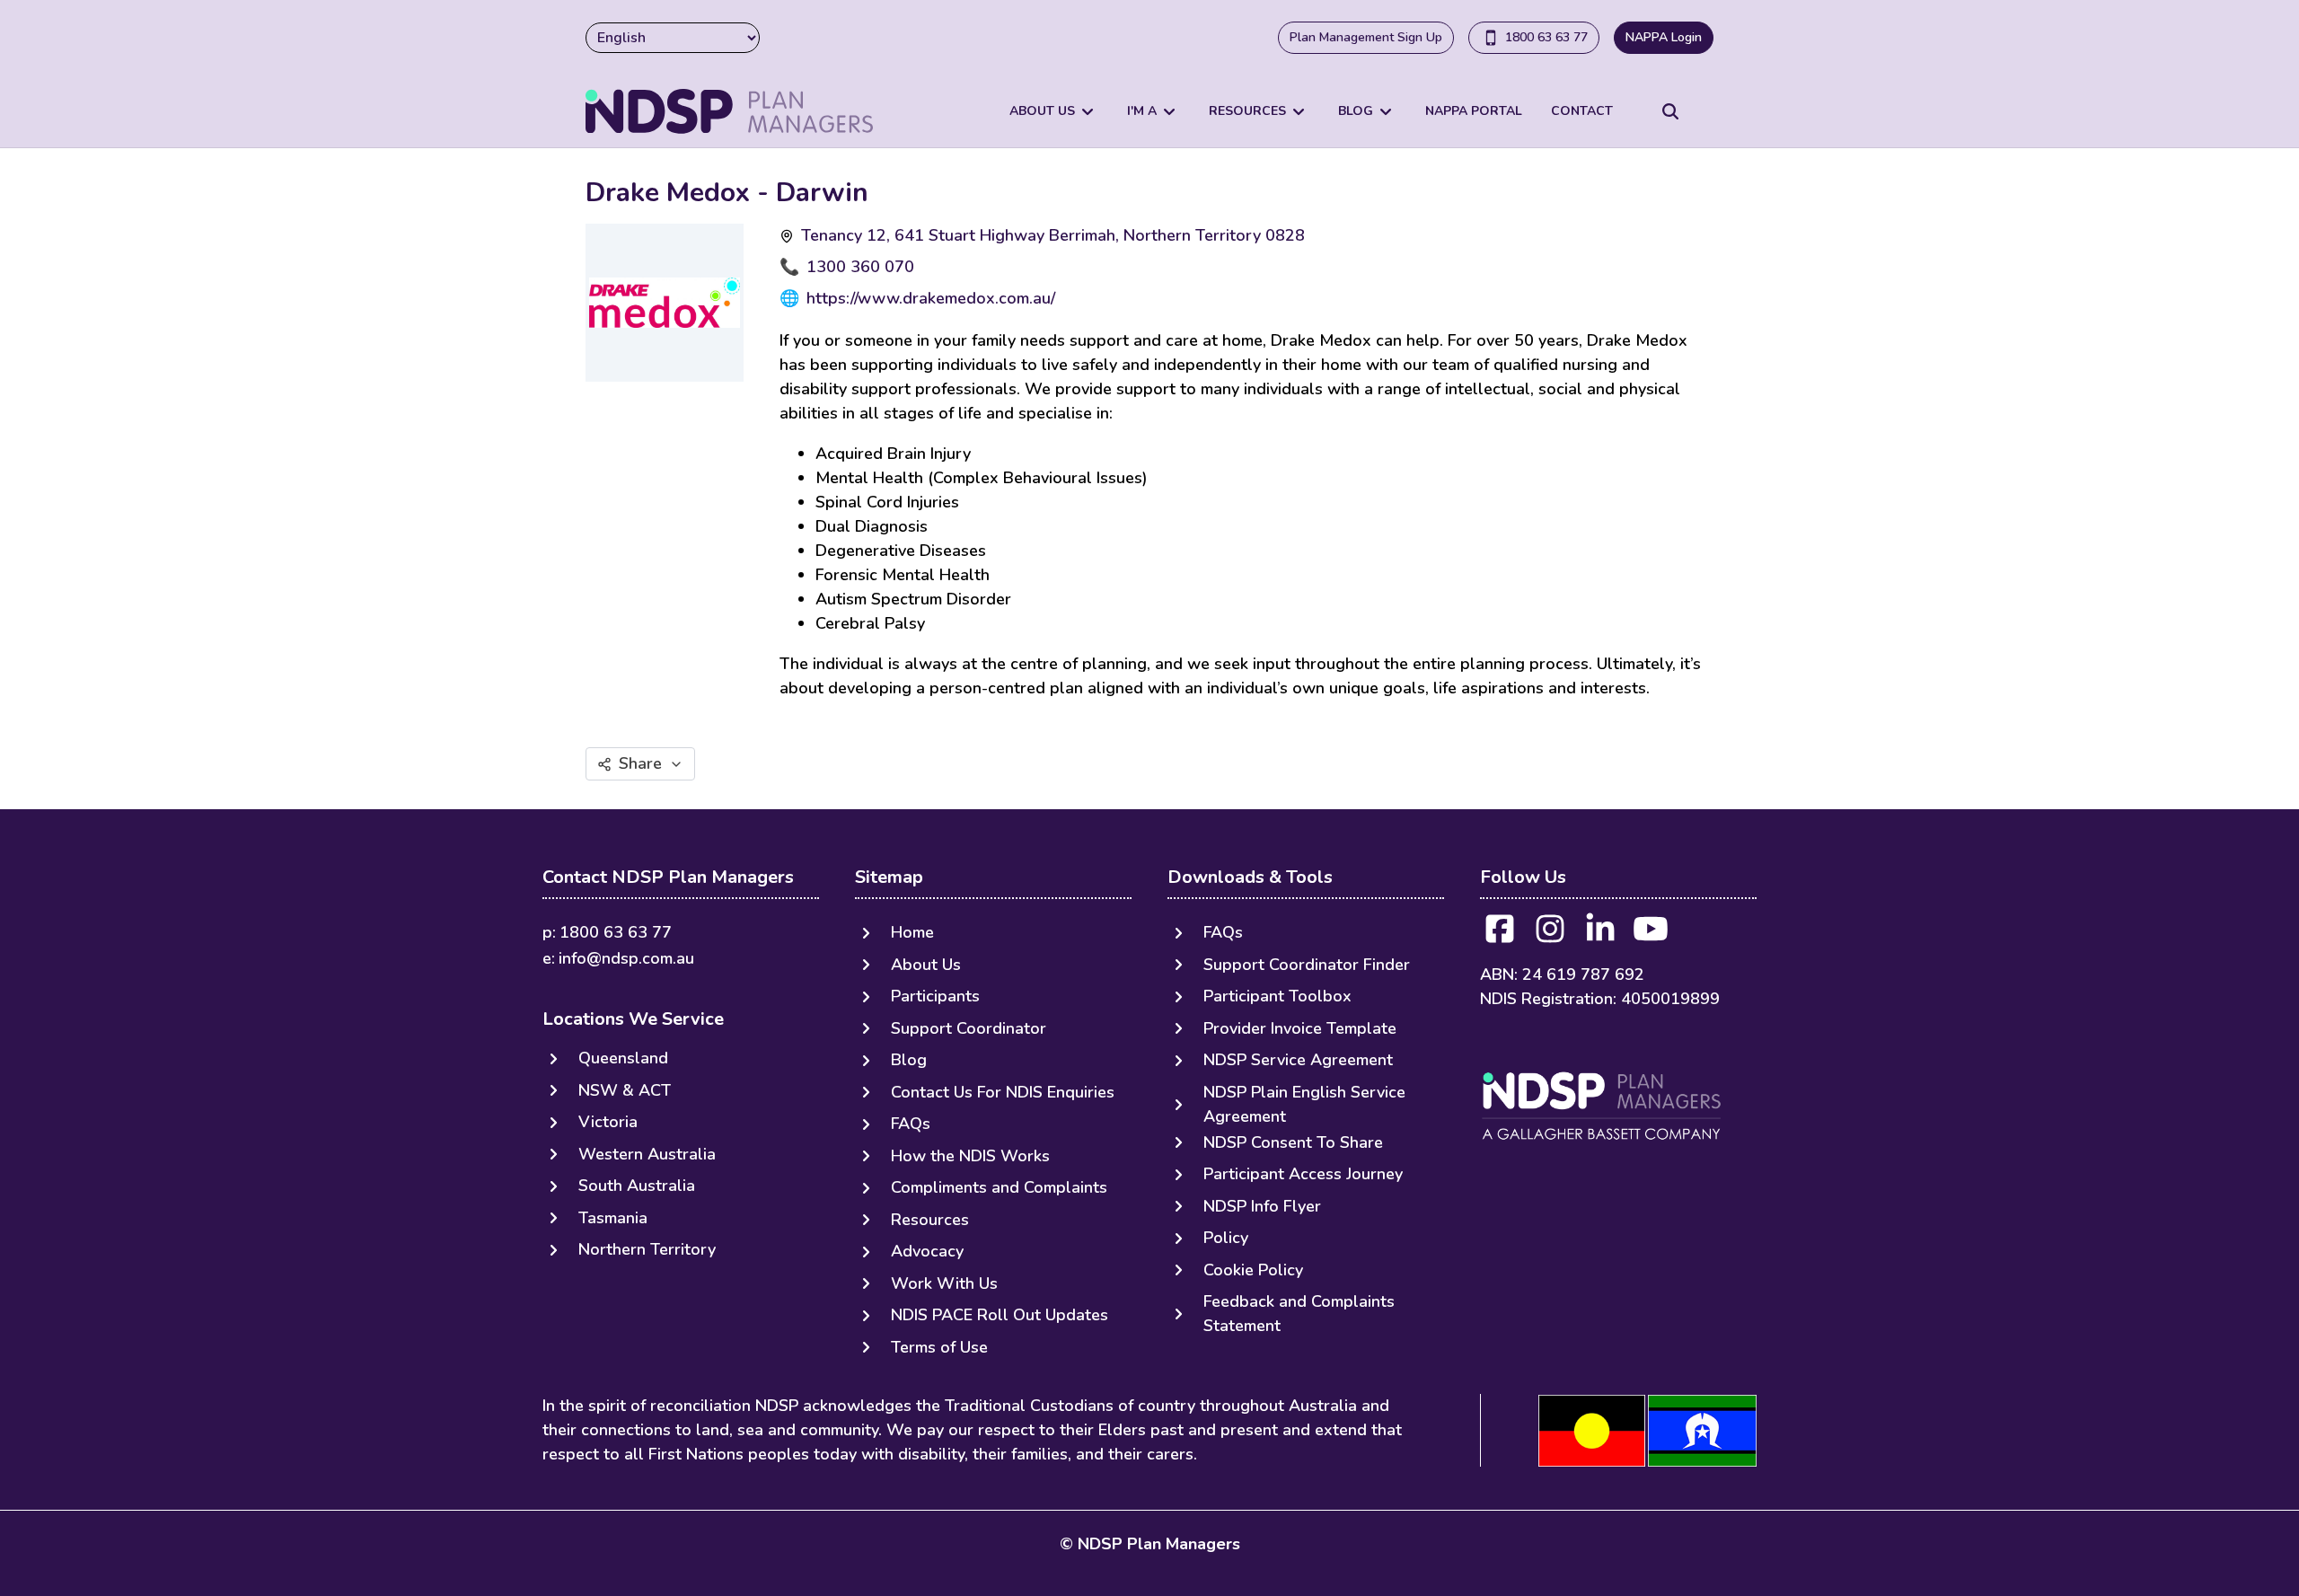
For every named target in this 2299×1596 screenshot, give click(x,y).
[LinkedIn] (1600, 935)
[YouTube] (1651, 935)
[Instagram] (1550, 935)
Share (640, 763)
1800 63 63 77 (1546, 37)
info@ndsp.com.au (626, 958)
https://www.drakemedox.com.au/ (931, 298)
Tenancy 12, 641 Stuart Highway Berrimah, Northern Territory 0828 (1053, 235)
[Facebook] (1500, 935)
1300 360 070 (860, 267)
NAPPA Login (1664, 37)
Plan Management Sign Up (1366, 37)
